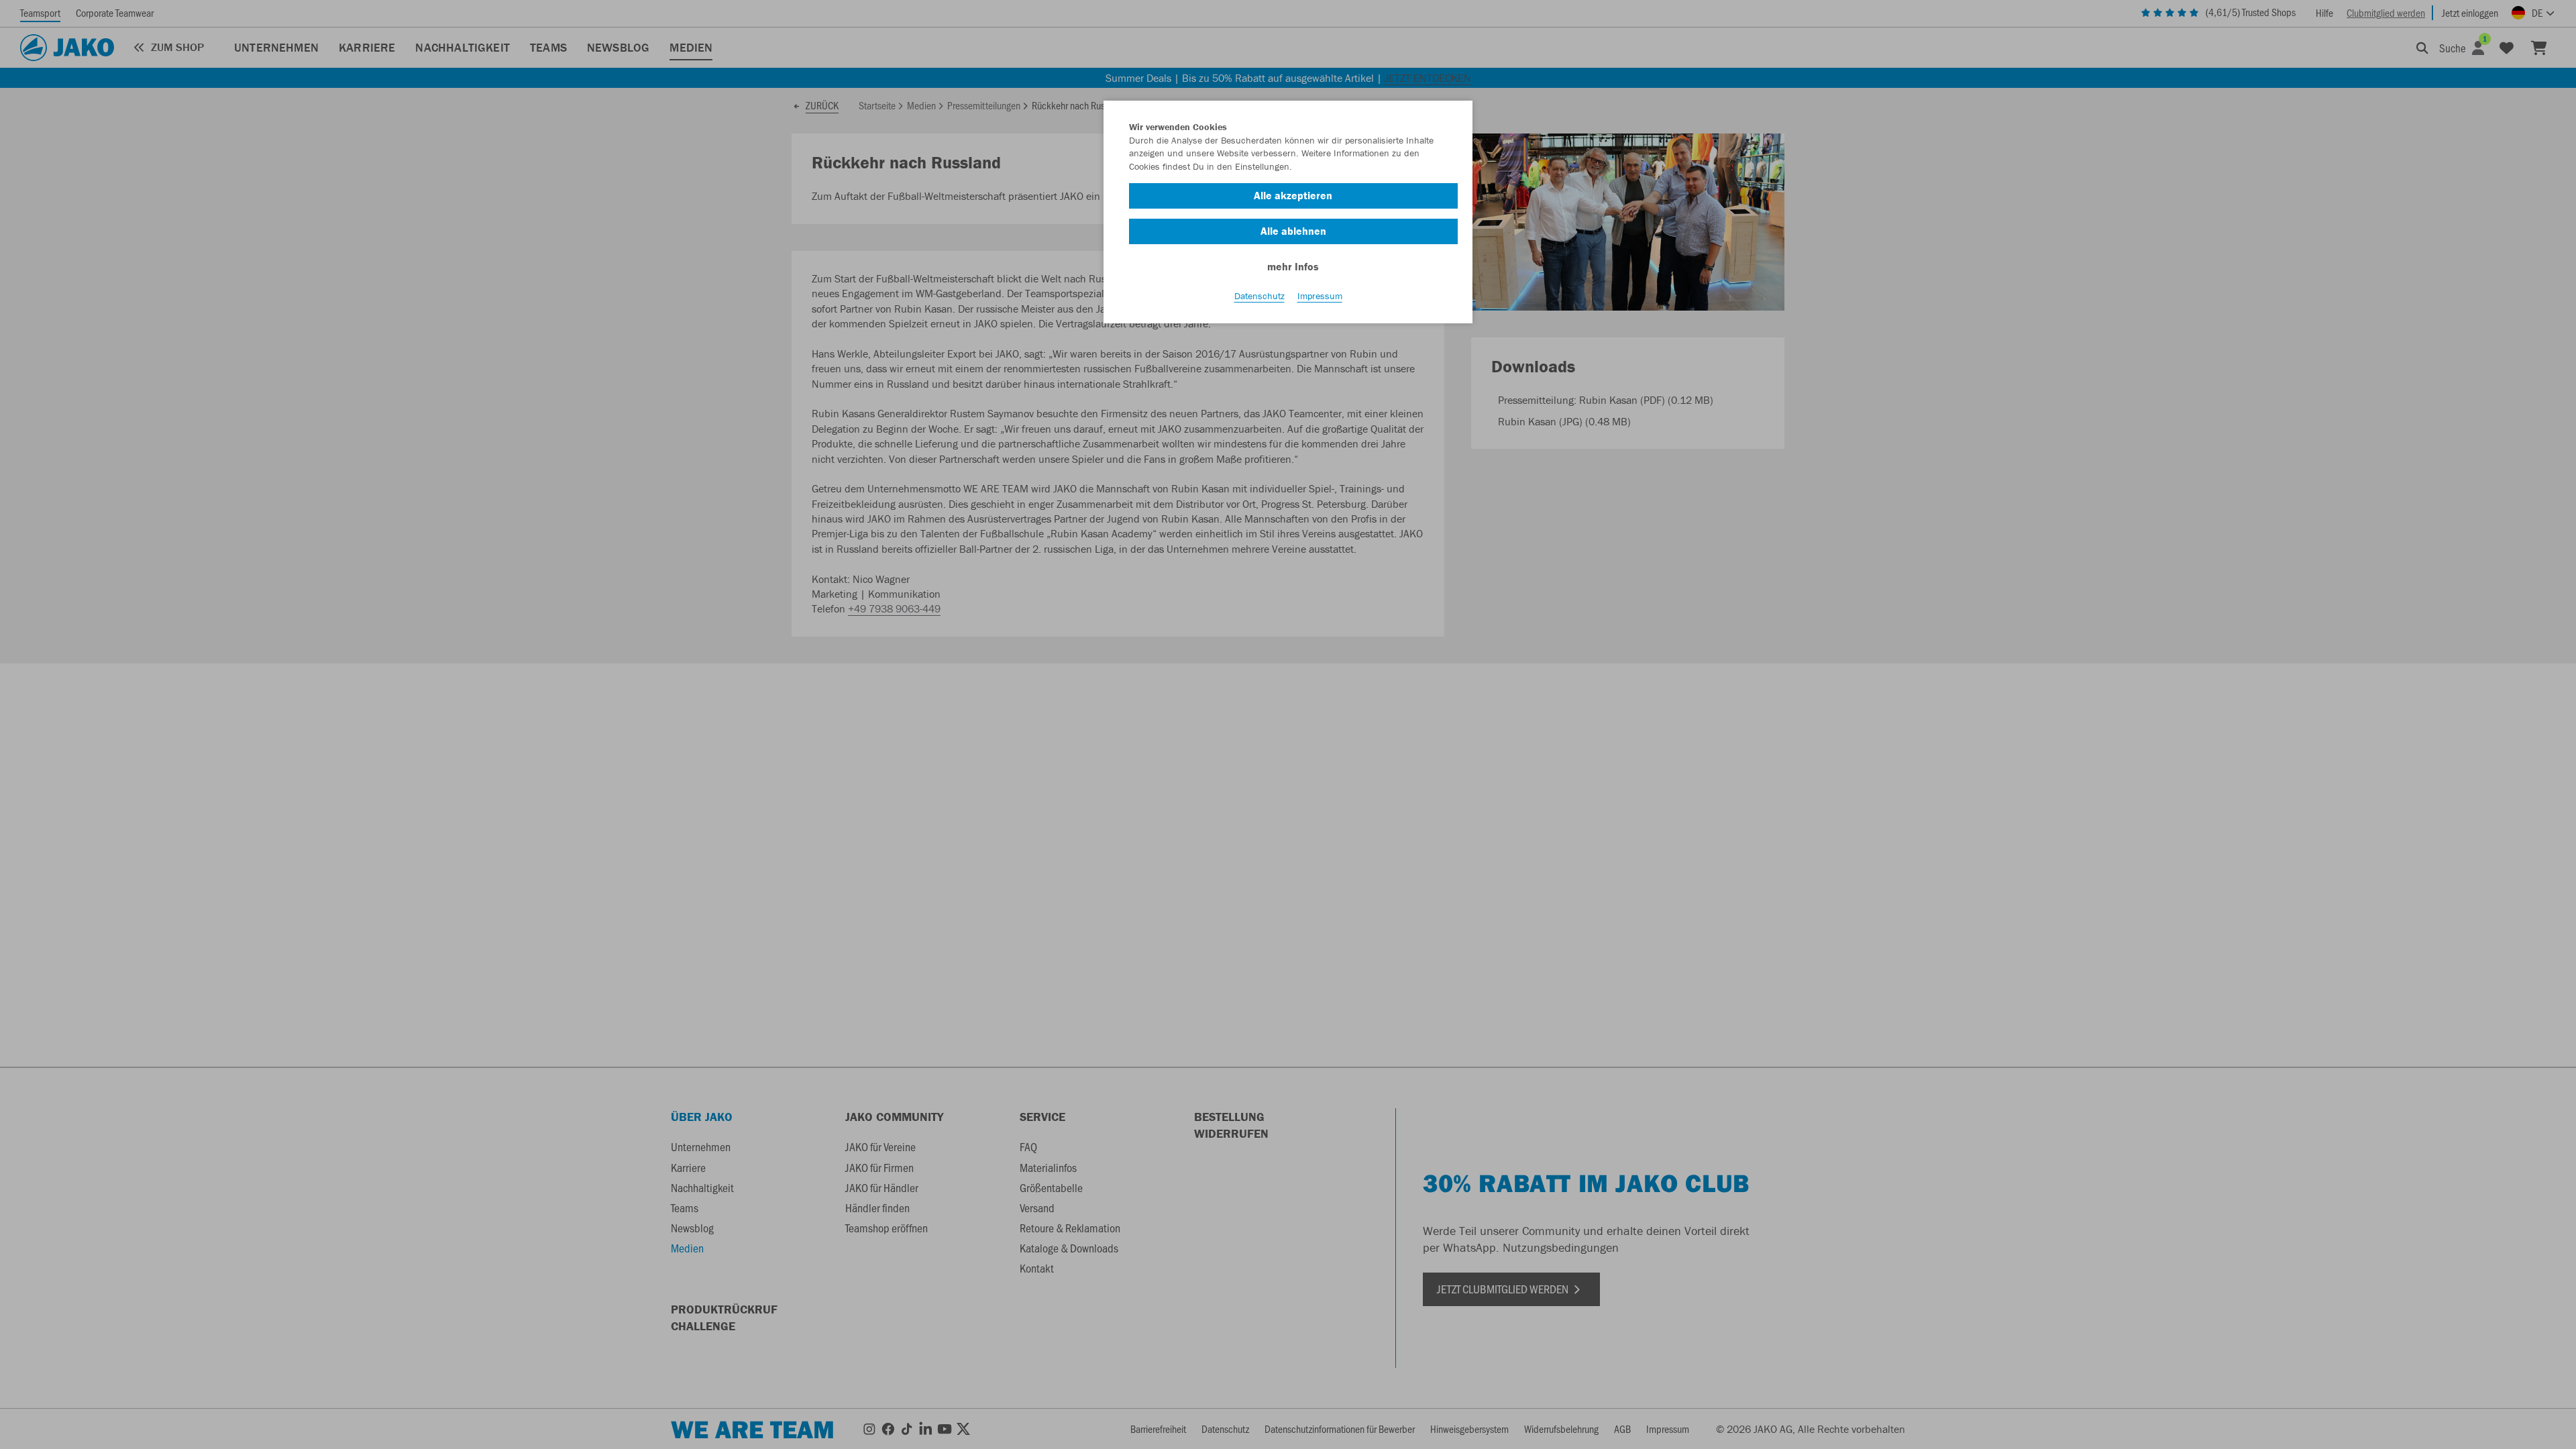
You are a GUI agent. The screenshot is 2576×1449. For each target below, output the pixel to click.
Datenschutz (1259, 296)
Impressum (1320, 296)
